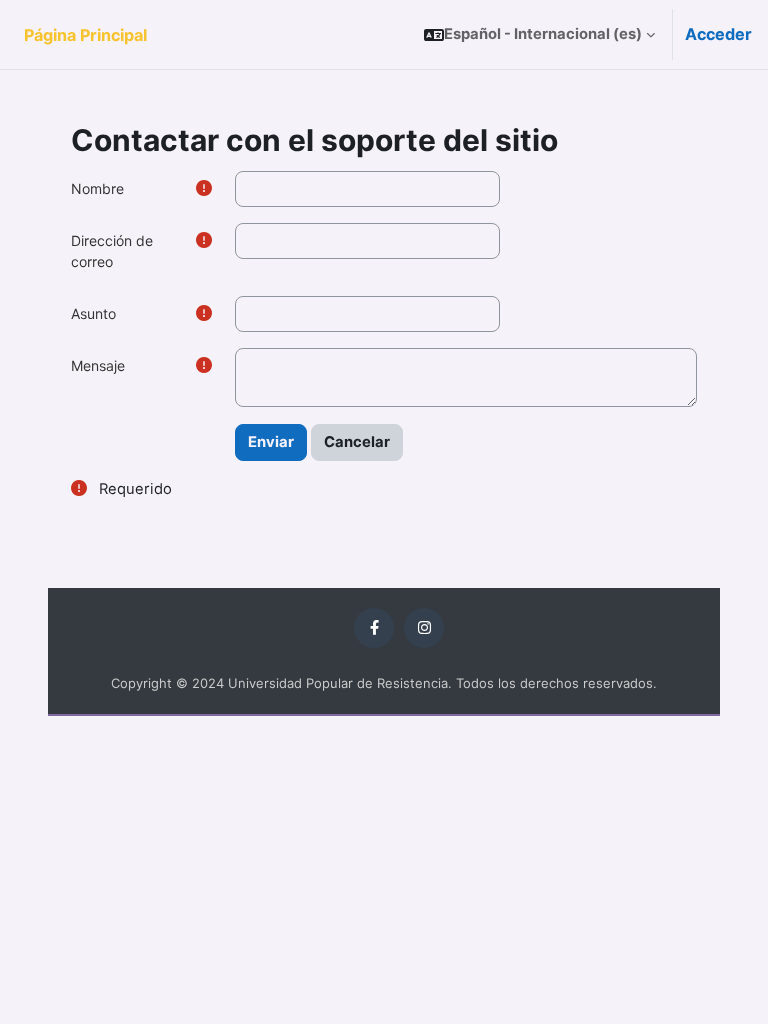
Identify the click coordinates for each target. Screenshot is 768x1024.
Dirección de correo (112, 251)
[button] (539, 34)
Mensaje (98, 365)
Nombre (97, 188)
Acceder (718, 34)
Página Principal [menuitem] (85, 35)
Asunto (93, 313)
